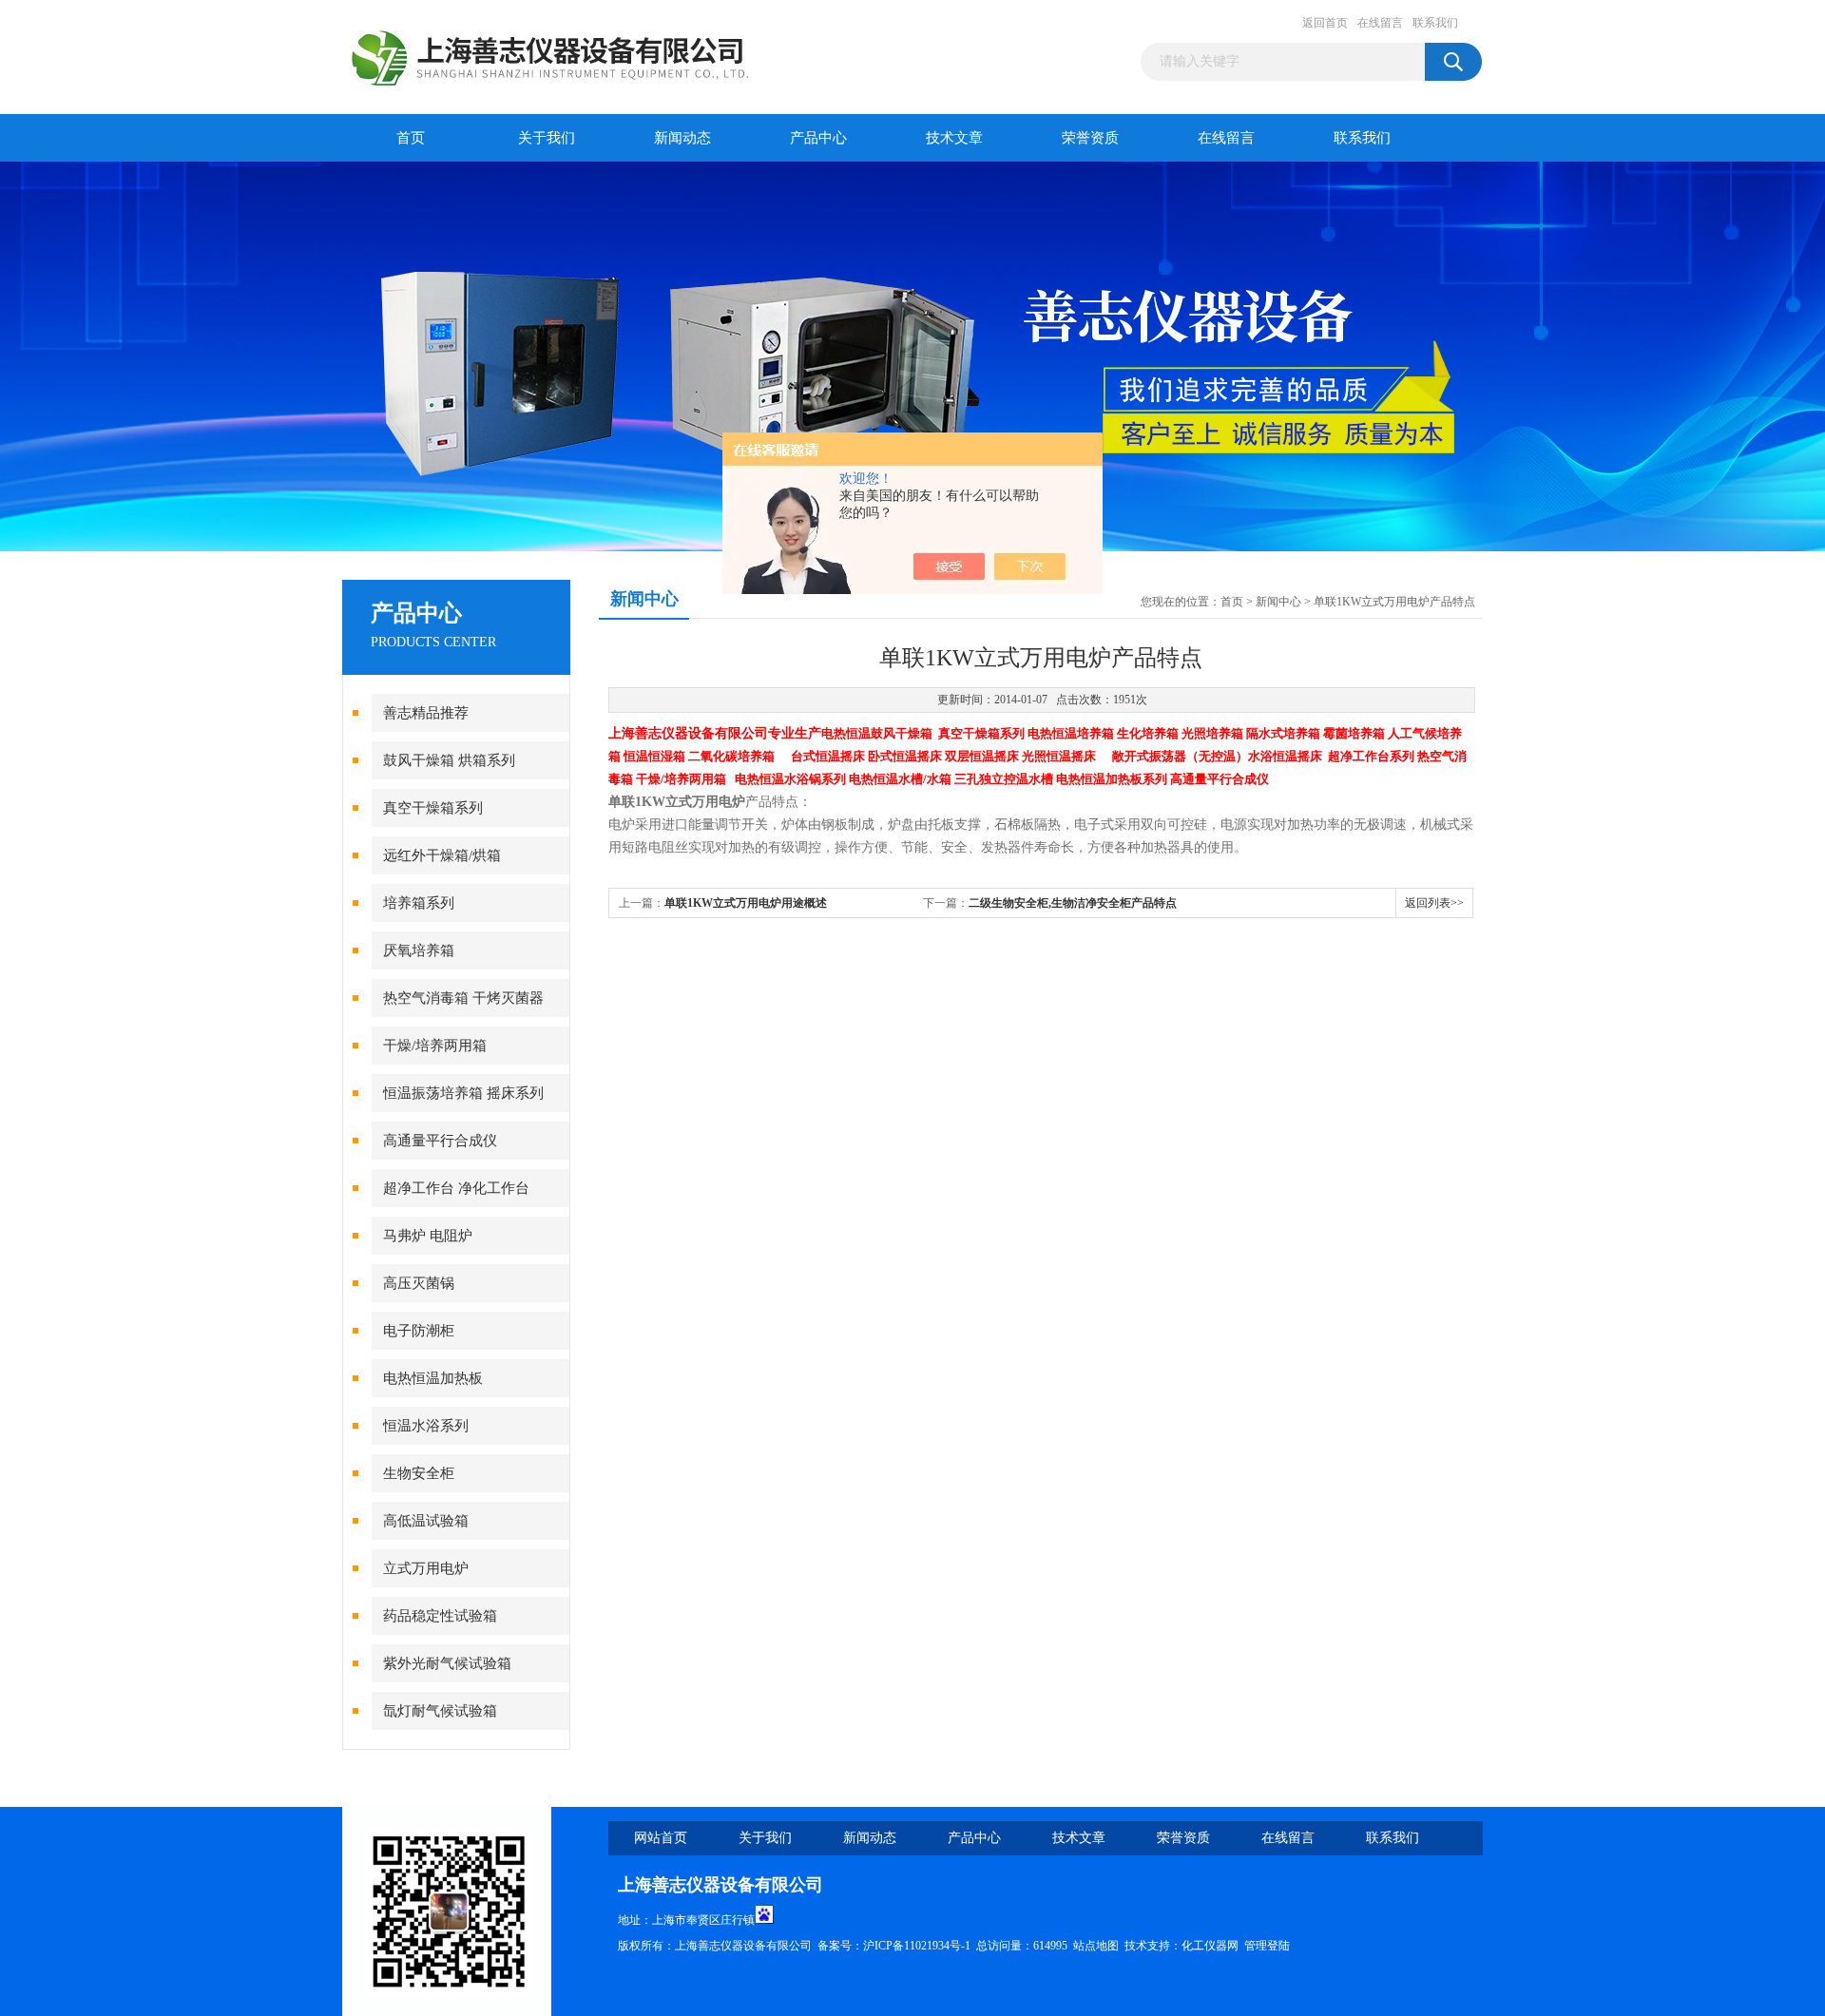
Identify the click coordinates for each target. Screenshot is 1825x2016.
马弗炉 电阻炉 (428, 1236)
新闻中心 (1278, 602)
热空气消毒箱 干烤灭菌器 (463, 998)
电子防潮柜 (419, 1331)
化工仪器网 (1210, 1946)
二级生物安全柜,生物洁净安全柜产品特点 (1073, 903)
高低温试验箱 (426, 1521)
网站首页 (661, 1838)
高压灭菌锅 (419, 1283)
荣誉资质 (1090, 138)
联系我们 (1435, 23)
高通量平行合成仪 (440, 1141)
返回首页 (1325, 23)
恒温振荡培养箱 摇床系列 (463, 1093)
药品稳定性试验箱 (440, 1616)
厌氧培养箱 (419, 950)
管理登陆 (1267, 1946)
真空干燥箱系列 (433, 808)
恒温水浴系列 (426, 1426)
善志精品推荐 (426, 713)
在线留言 (1380, 23)
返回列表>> (1434, 903)
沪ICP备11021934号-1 (917, 1946)
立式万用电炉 (426, 1568)
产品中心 (818, 138)
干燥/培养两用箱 (435, 1046)
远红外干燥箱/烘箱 (442, 855)
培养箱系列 (419, 903)
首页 (411, 138)
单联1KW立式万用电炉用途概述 (746, 903)
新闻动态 (682, 138)
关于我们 (547, 138)
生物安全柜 (419, 1473)
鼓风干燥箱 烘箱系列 (449, 760)
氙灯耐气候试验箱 (440, 1711)
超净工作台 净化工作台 (456, 1188)
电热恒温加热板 (433, 1378)
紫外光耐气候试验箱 (447, 1663)
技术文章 (954, 138)
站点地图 (1096, 1946)
